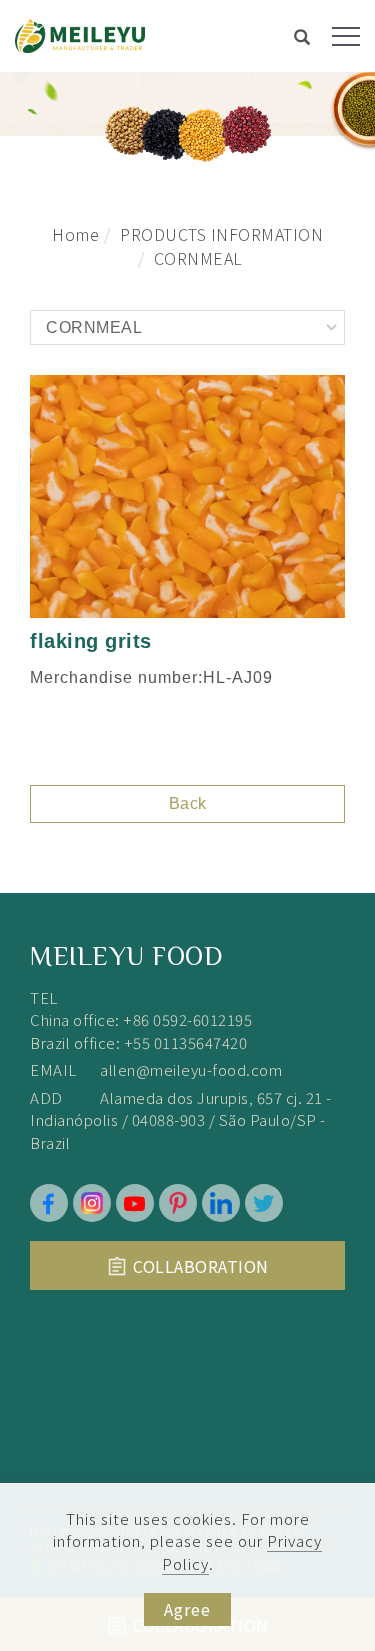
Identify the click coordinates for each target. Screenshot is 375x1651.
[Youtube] (135, 1203)
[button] (302, 39)
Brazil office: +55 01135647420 (138, 1042)
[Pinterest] (178, 1203)
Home (75, 234)
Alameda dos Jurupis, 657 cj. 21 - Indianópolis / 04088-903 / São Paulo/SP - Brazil (181, 1120)
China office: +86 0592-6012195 (141, 1019)
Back (188, 803)
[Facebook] (49, 1203)
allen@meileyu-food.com (191, 1069)
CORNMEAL (198, 258)
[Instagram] (92, 1203)
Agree (187, 1609)
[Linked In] (221, 1203)
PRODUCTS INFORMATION (221, 234)
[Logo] (80, 33)
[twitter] (264, 1203)
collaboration (201, 1266)
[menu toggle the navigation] (346, 37)
